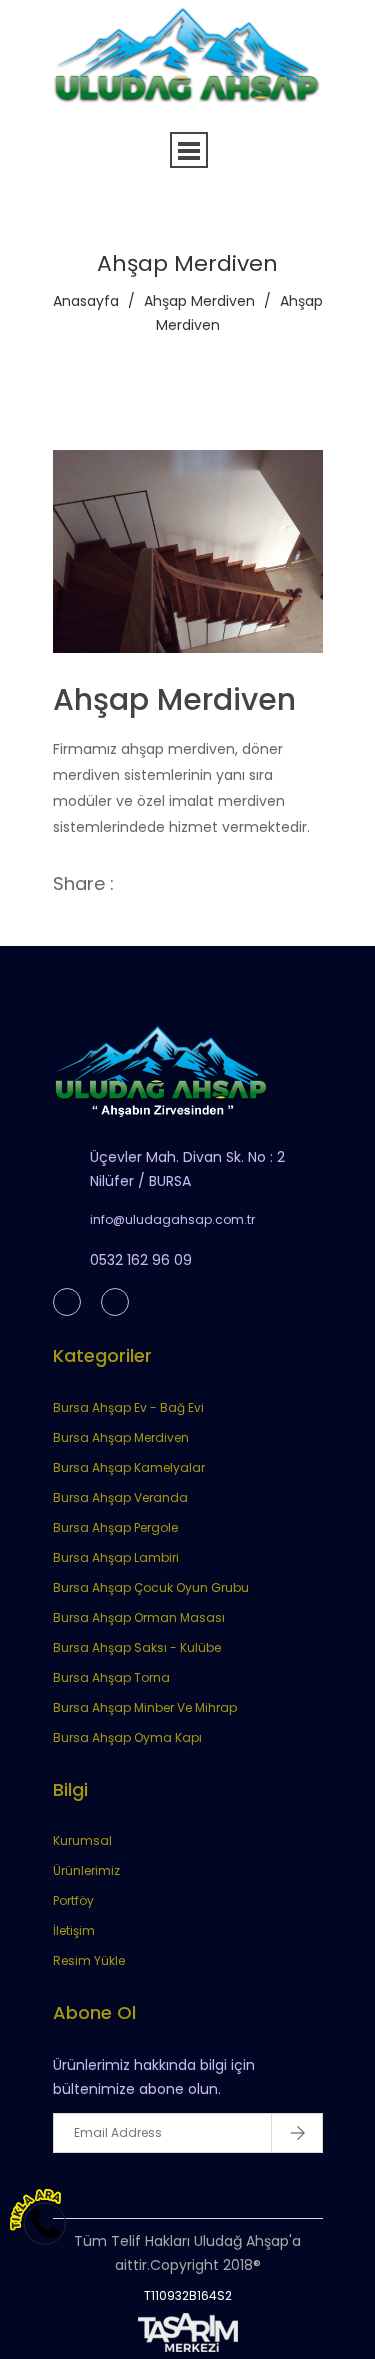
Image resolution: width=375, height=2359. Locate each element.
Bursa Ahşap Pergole (115, 1527)
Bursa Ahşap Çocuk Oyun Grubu (151, 1587)
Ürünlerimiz (86, 1870)
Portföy (73, 1900)
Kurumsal (82, 1840)
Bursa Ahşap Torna (111, 1677)
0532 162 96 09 (141, 1260)
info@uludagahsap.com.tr (172, 1219)
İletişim (74, 1930)
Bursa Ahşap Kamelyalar (129, 1467)
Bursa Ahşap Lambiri (116, 1557)
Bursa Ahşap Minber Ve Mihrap (145, 1707)
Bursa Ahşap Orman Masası (139, 1617)
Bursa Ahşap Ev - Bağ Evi (128, 1407)
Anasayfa (86, 301)
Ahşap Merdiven (199, 301)
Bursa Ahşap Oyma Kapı (127, 1737)
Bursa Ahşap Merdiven (121, 1437)
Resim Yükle (89, 1960)
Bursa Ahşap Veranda (120, 1497)
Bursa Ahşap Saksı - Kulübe (137, 1647)
